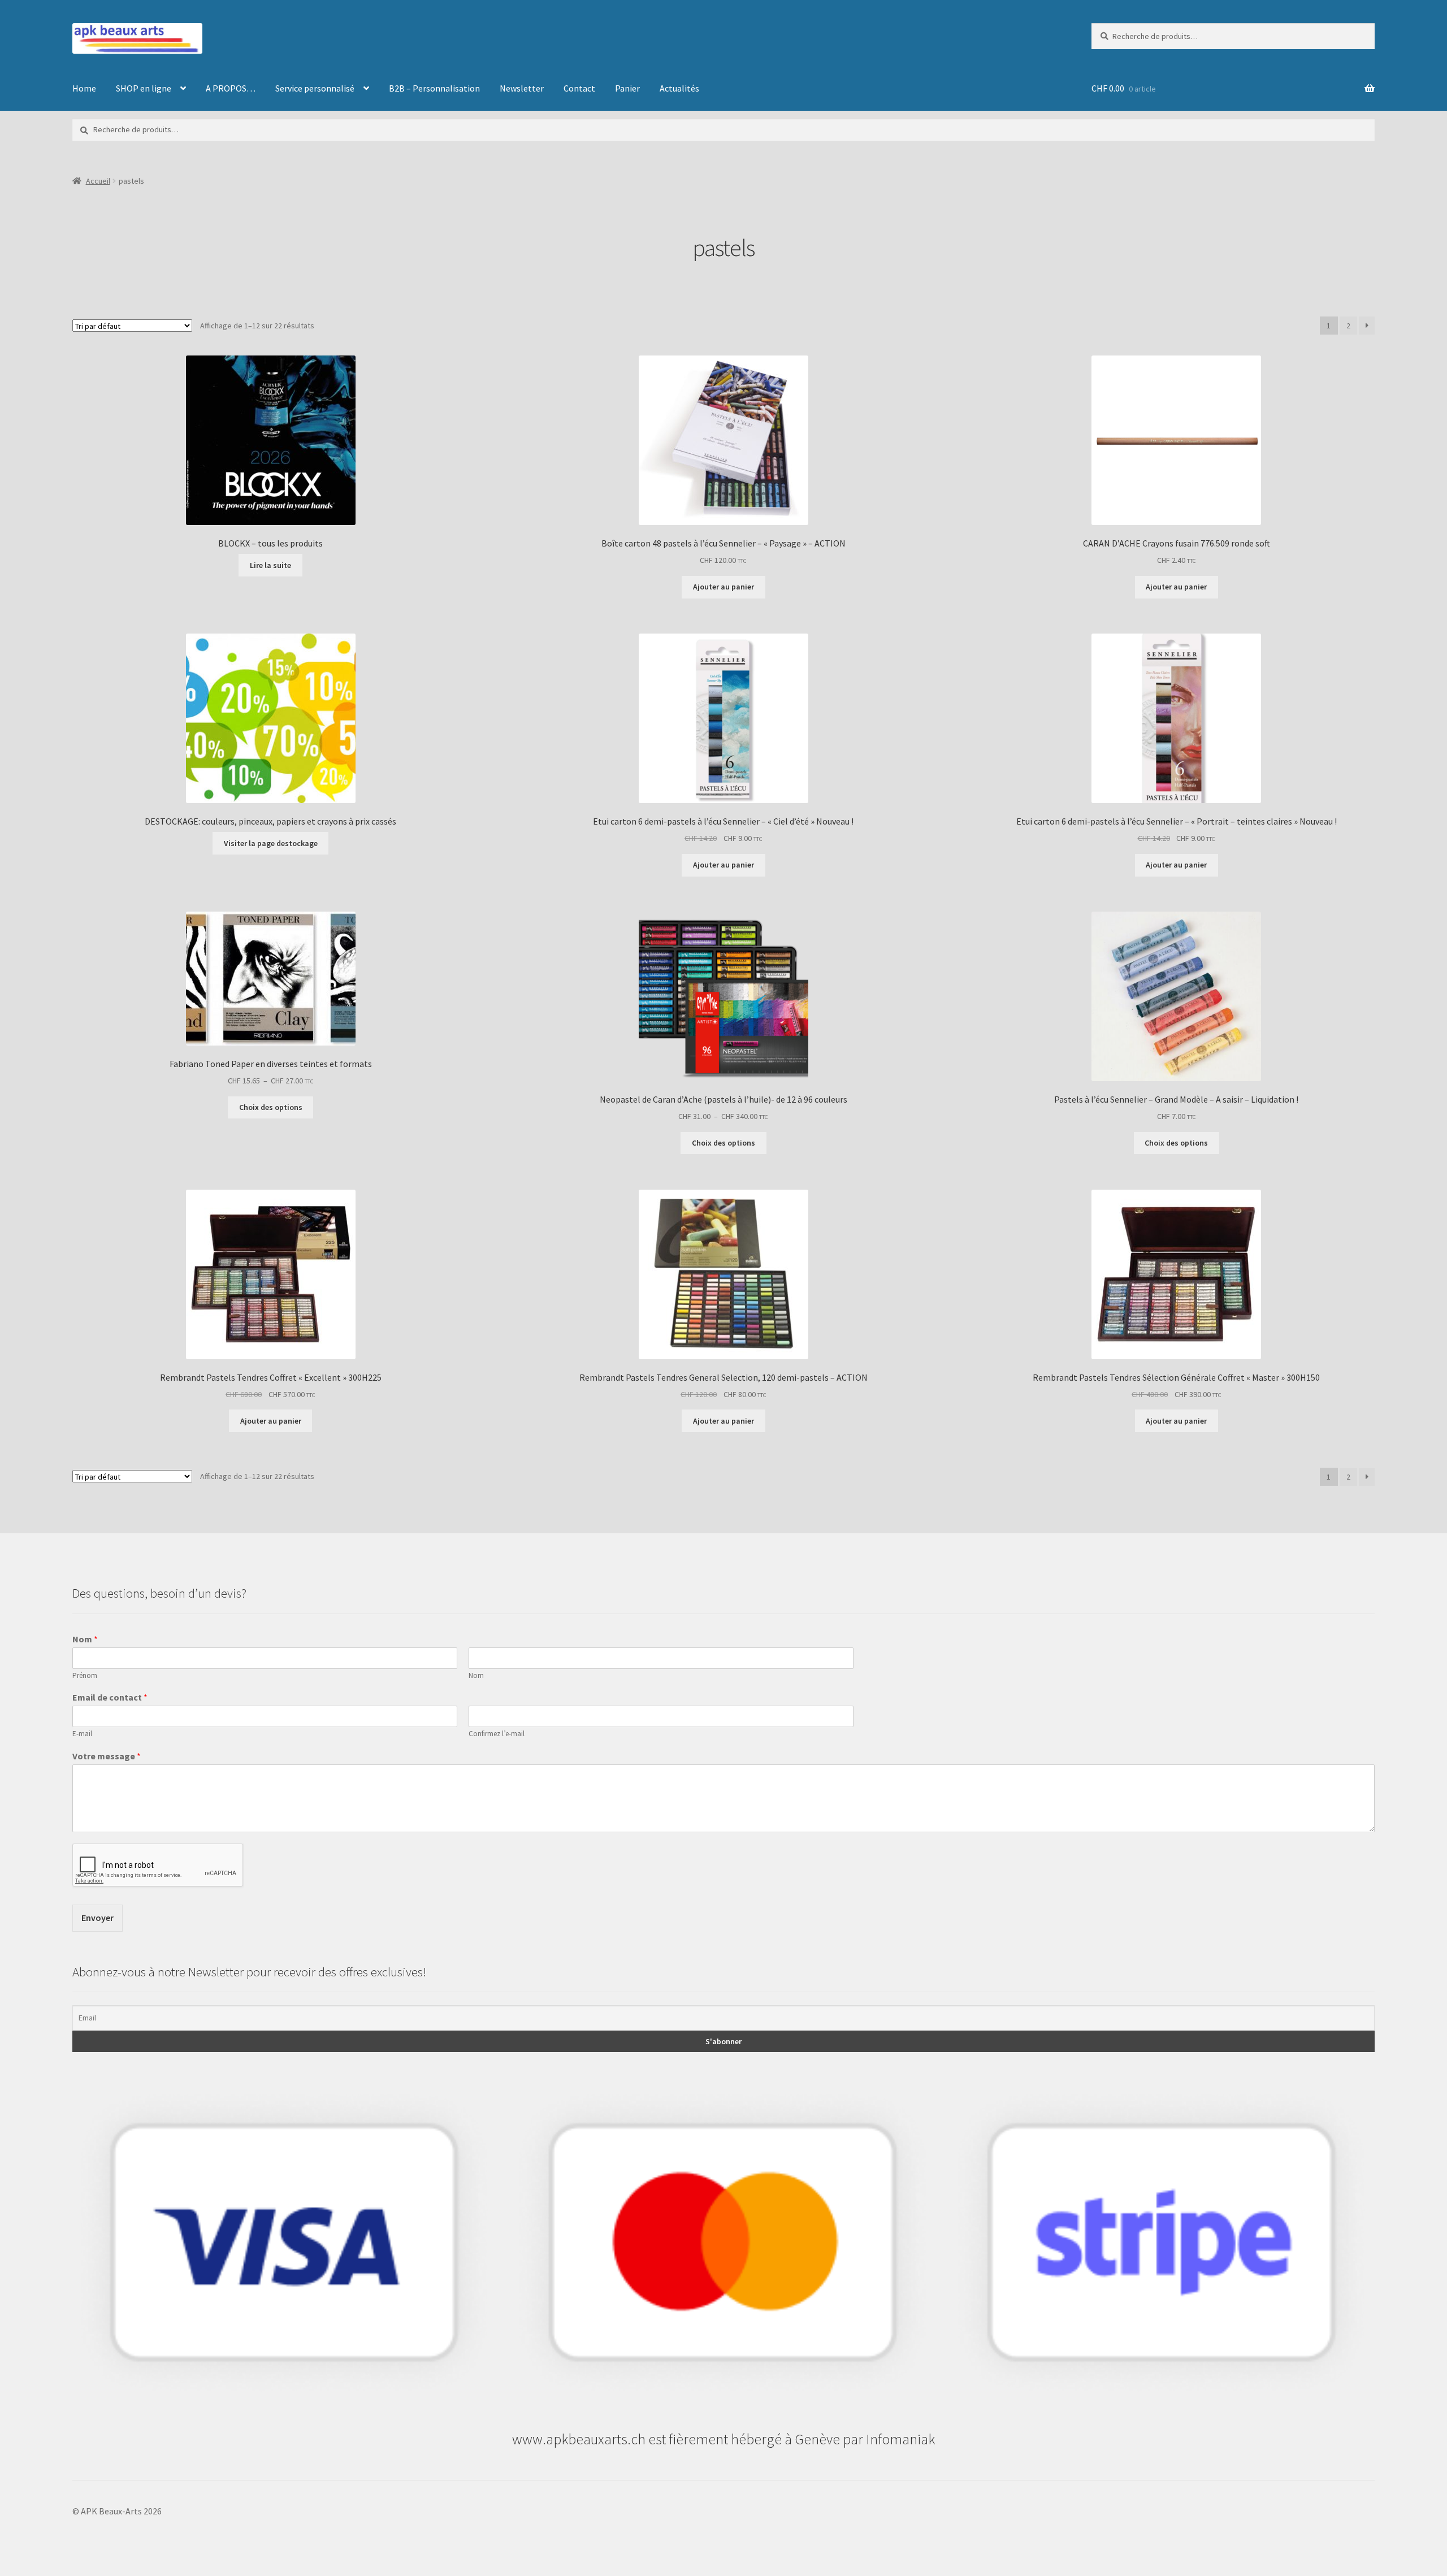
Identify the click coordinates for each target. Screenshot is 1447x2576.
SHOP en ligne (144, 88)
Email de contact (110, 1697)
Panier (627, 88)
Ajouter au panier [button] (723, 587)
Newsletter (522, 88)
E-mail (82, 1734)
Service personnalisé (315, 88)
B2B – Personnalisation (434, 88)
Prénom (85, 1676)
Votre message (107, 1756)
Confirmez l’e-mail (497, 1734)
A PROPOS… (231, 88)
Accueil (98, 181)
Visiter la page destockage (271, 843)
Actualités (679, 88)
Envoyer (98, 1918)
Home (84, 88)
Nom (85, 1639)
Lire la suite (270, 565)
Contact (579, 88)
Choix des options (271, 1107)
